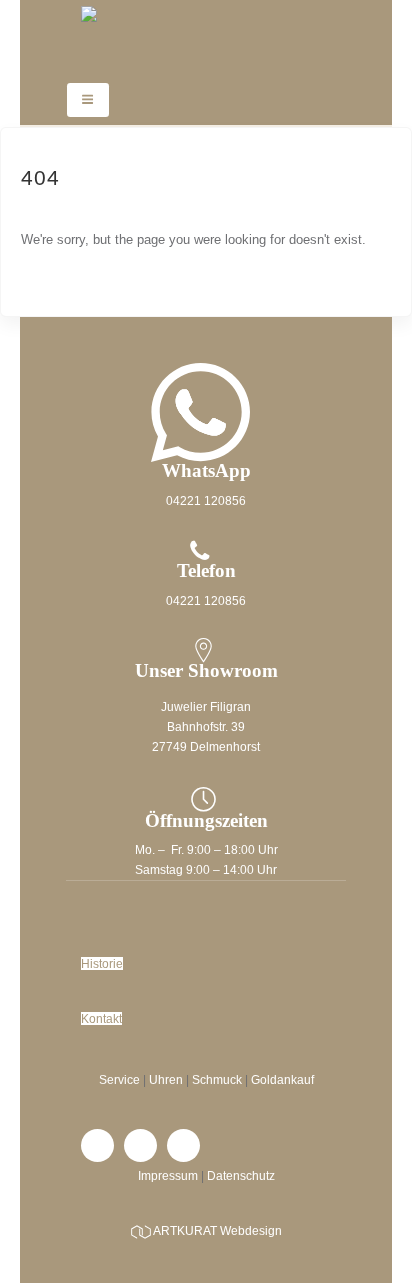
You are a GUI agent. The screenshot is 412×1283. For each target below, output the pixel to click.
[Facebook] (97, 1145)
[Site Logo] (206, 36)
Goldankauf (282, 1079)
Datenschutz (241, 1175)
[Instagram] (140, 1145)
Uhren (166, 1079)
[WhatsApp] (183, 1145)
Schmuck (217, 1079)
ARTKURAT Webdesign (217, 1230)
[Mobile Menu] (88, 100)
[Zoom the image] (206, 333)
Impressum (168, 1175)
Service (119, 1079)
